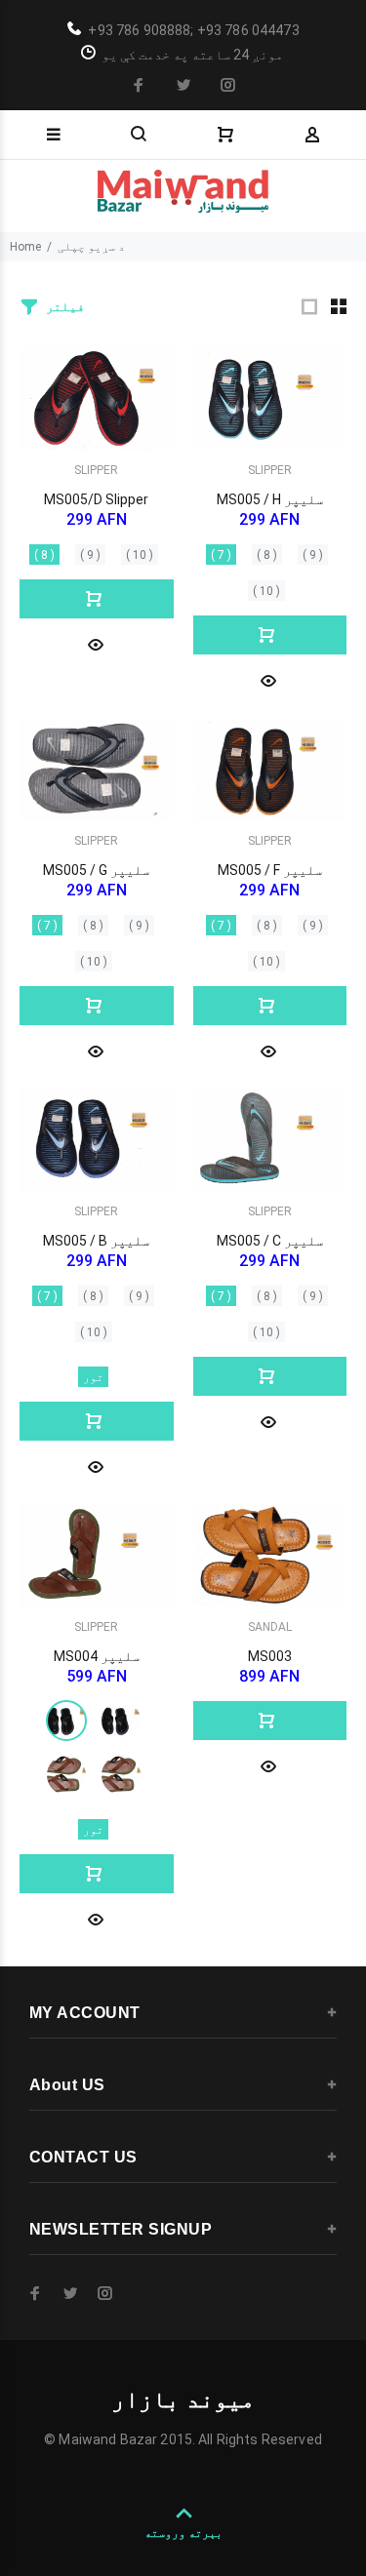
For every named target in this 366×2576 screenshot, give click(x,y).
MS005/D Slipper (96, 499)
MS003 (270, 1656)
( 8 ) (44, 555)
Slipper (96, 470)
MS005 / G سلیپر (96, 870)
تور (93, 1377)
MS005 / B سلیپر (96, 1241)
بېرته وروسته (183, 2533)
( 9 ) (90, 555)
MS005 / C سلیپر (270, 1241)
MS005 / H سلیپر (270, 499)
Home (25, 247)
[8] (66, 1721)
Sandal (270, 1627)
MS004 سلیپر (97, 1656)
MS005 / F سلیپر (270, 870)
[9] (121, 1721)
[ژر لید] (96, 643)
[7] (121, 1775)
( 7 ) (221, 555)
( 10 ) (140, 555)
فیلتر (65, 307)
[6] (66, 1775)
